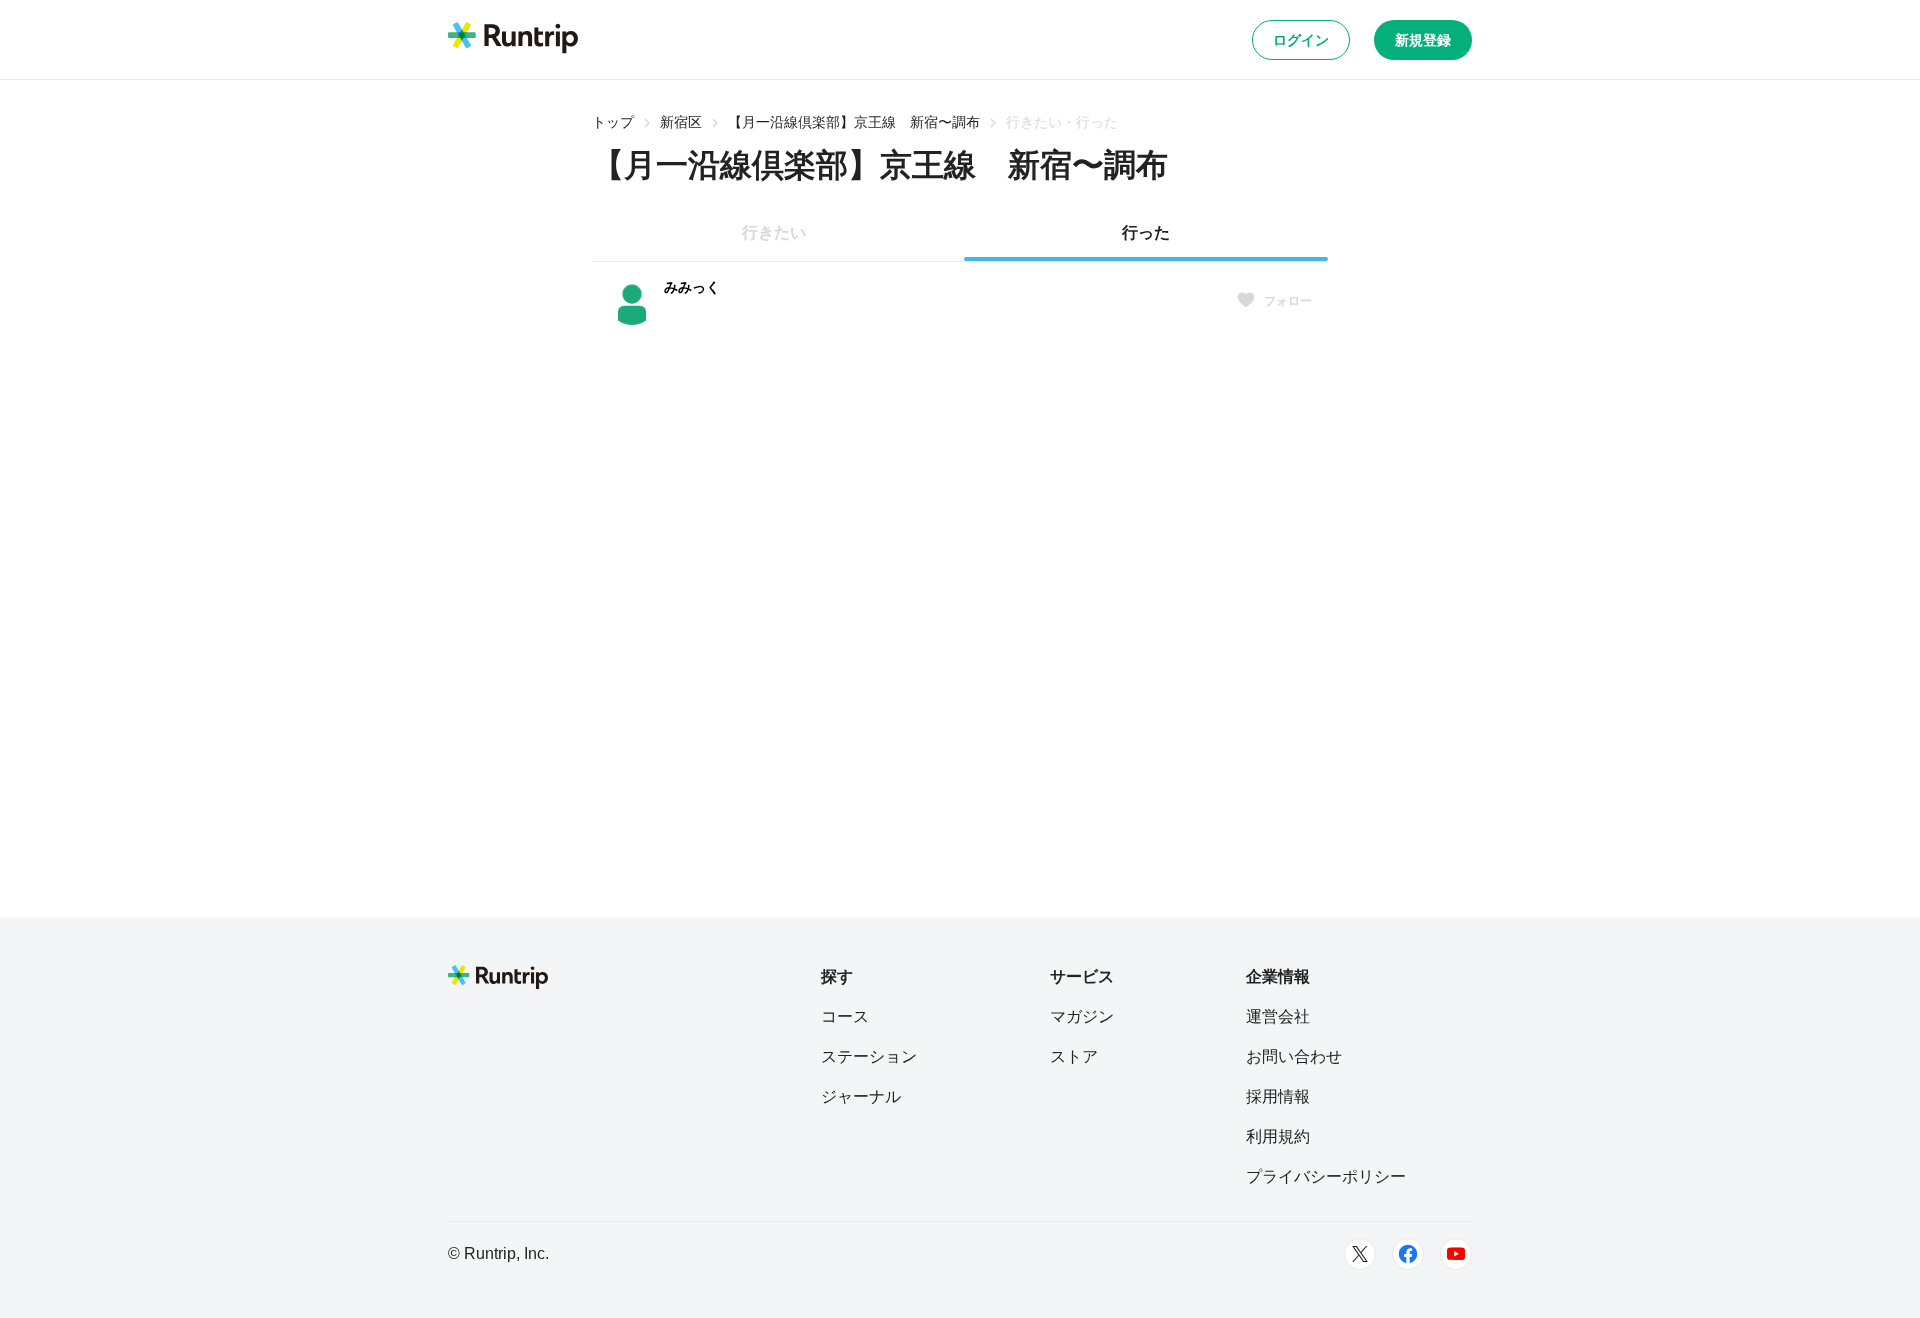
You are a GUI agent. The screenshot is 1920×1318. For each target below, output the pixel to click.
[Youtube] (1456, 1254)
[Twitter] (1360, 1254)
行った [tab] (1146, 232)
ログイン (1301, 40)
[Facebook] (1408, 1254)
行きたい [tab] (774, 232)
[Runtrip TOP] (513, 39)
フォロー (1288, 301)
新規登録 (1423, 40)
